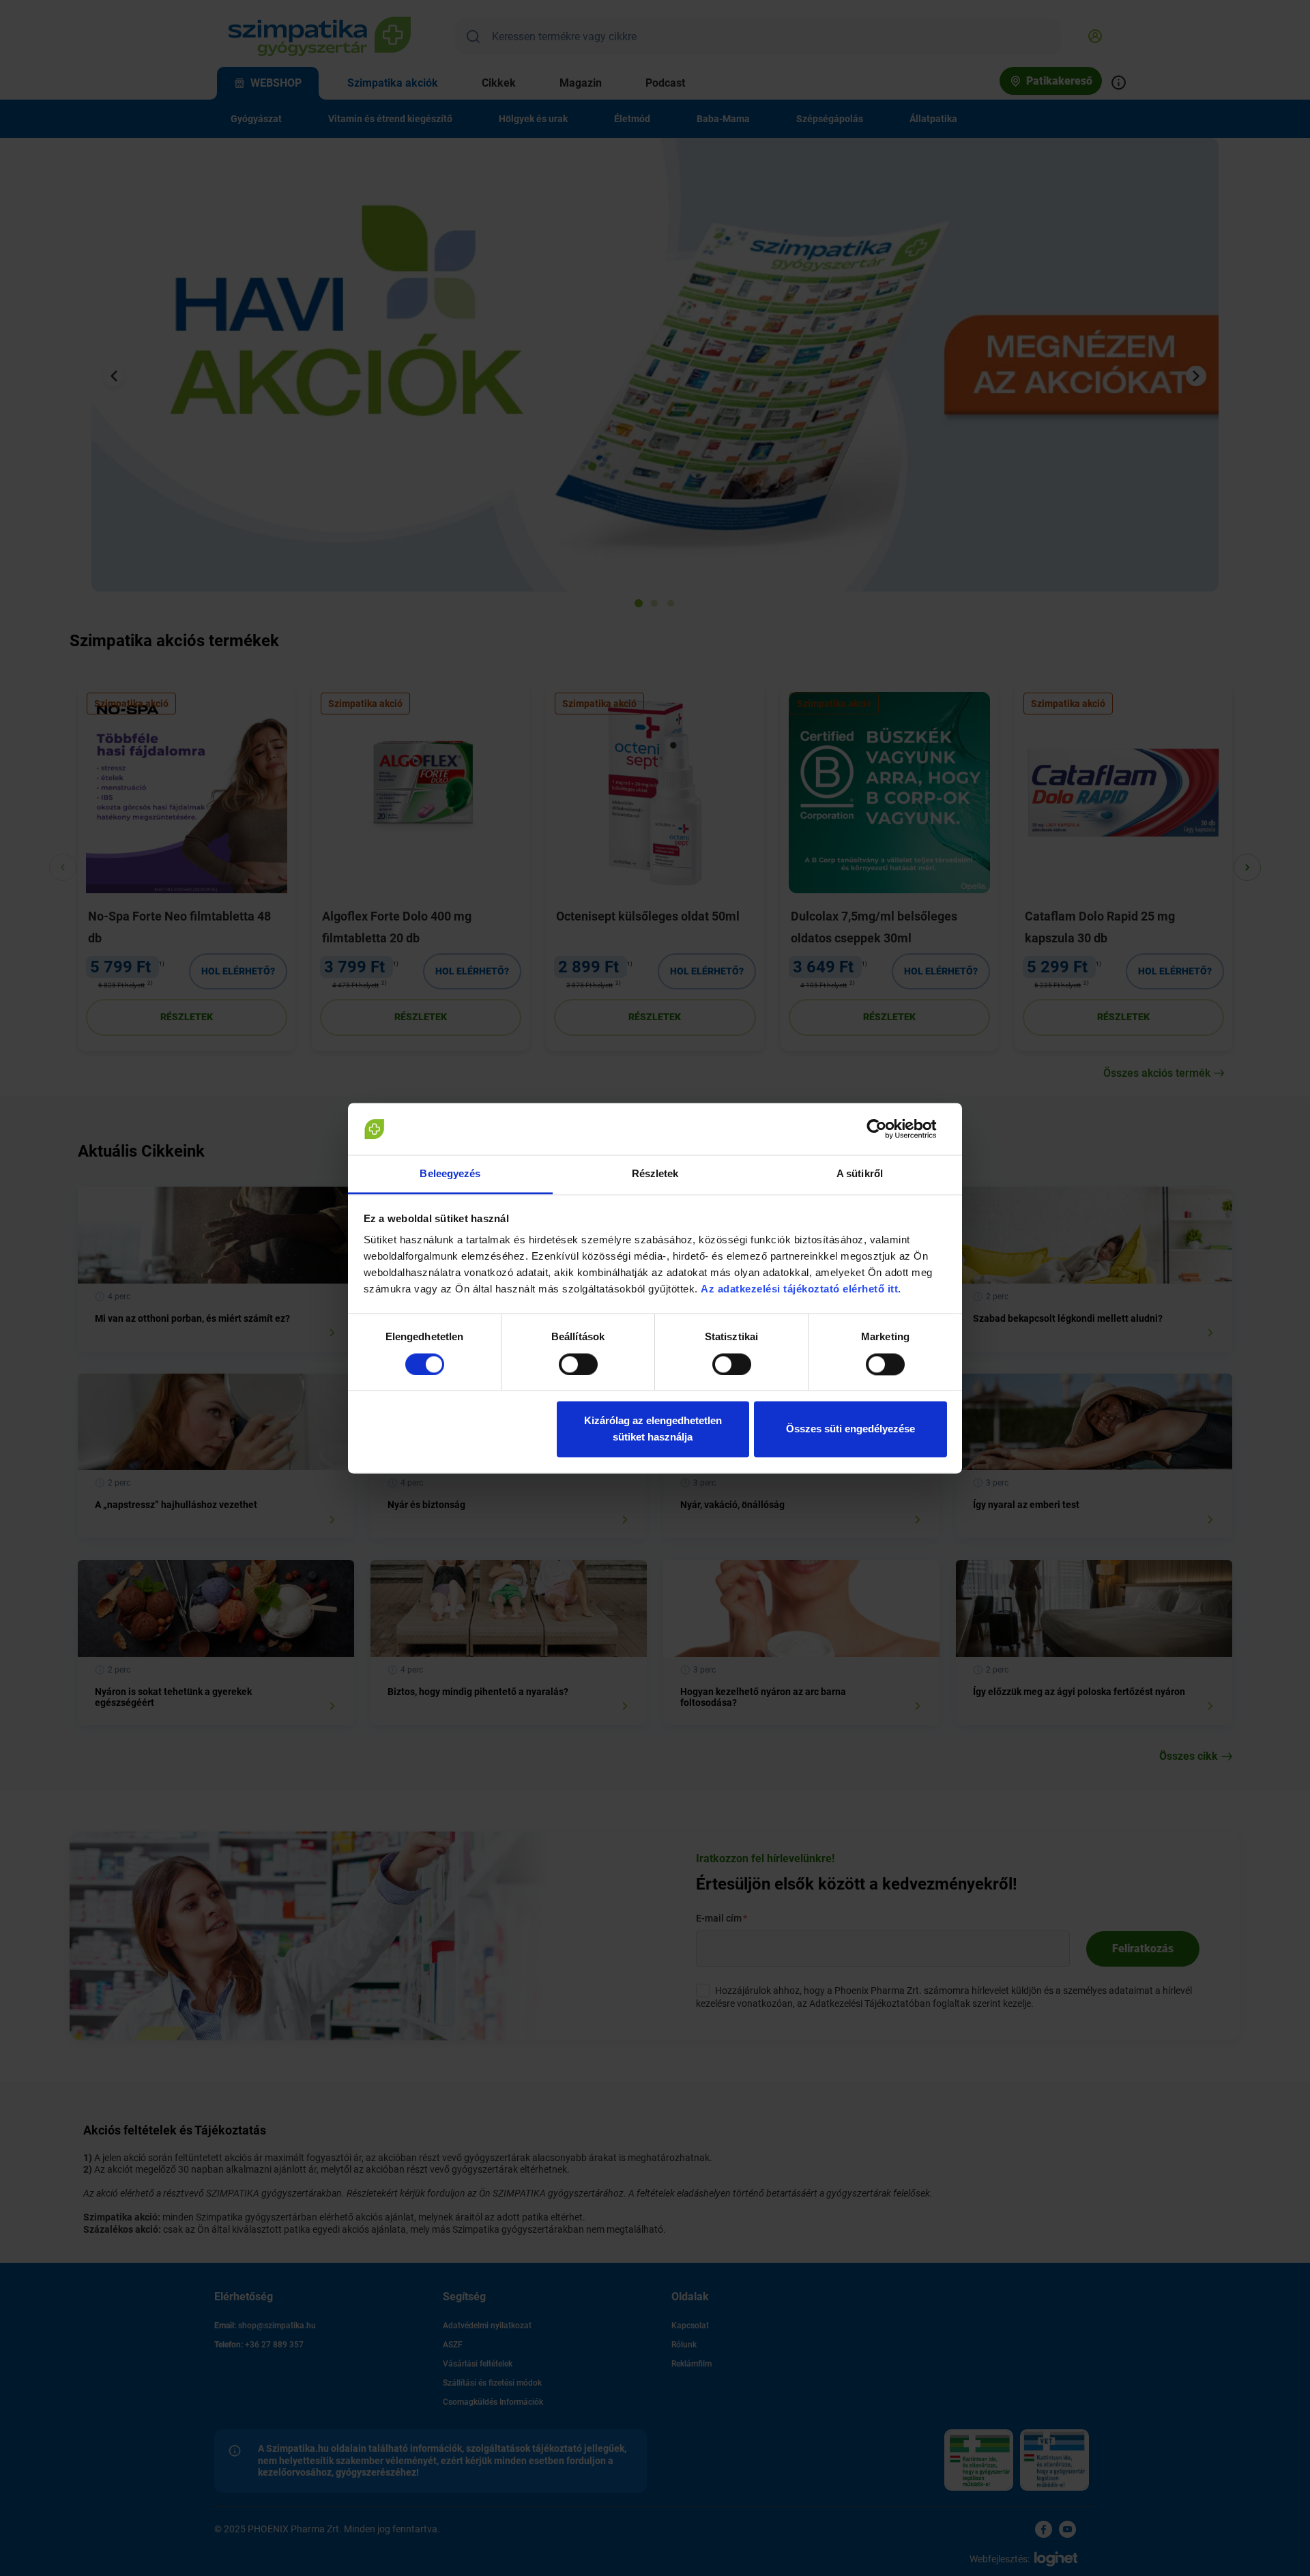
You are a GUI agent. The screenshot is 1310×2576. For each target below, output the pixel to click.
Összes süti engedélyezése (850, 1429)
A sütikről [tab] (860, 1174)
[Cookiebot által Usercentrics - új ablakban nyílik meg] (887, 1129)
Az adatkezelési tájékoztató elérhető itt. (802, 1289)
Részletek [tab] (655, 1174)
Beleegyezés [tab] (450, 1174)
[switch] (578, 1364)
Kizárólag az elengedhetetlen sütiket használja (653, 1429)
